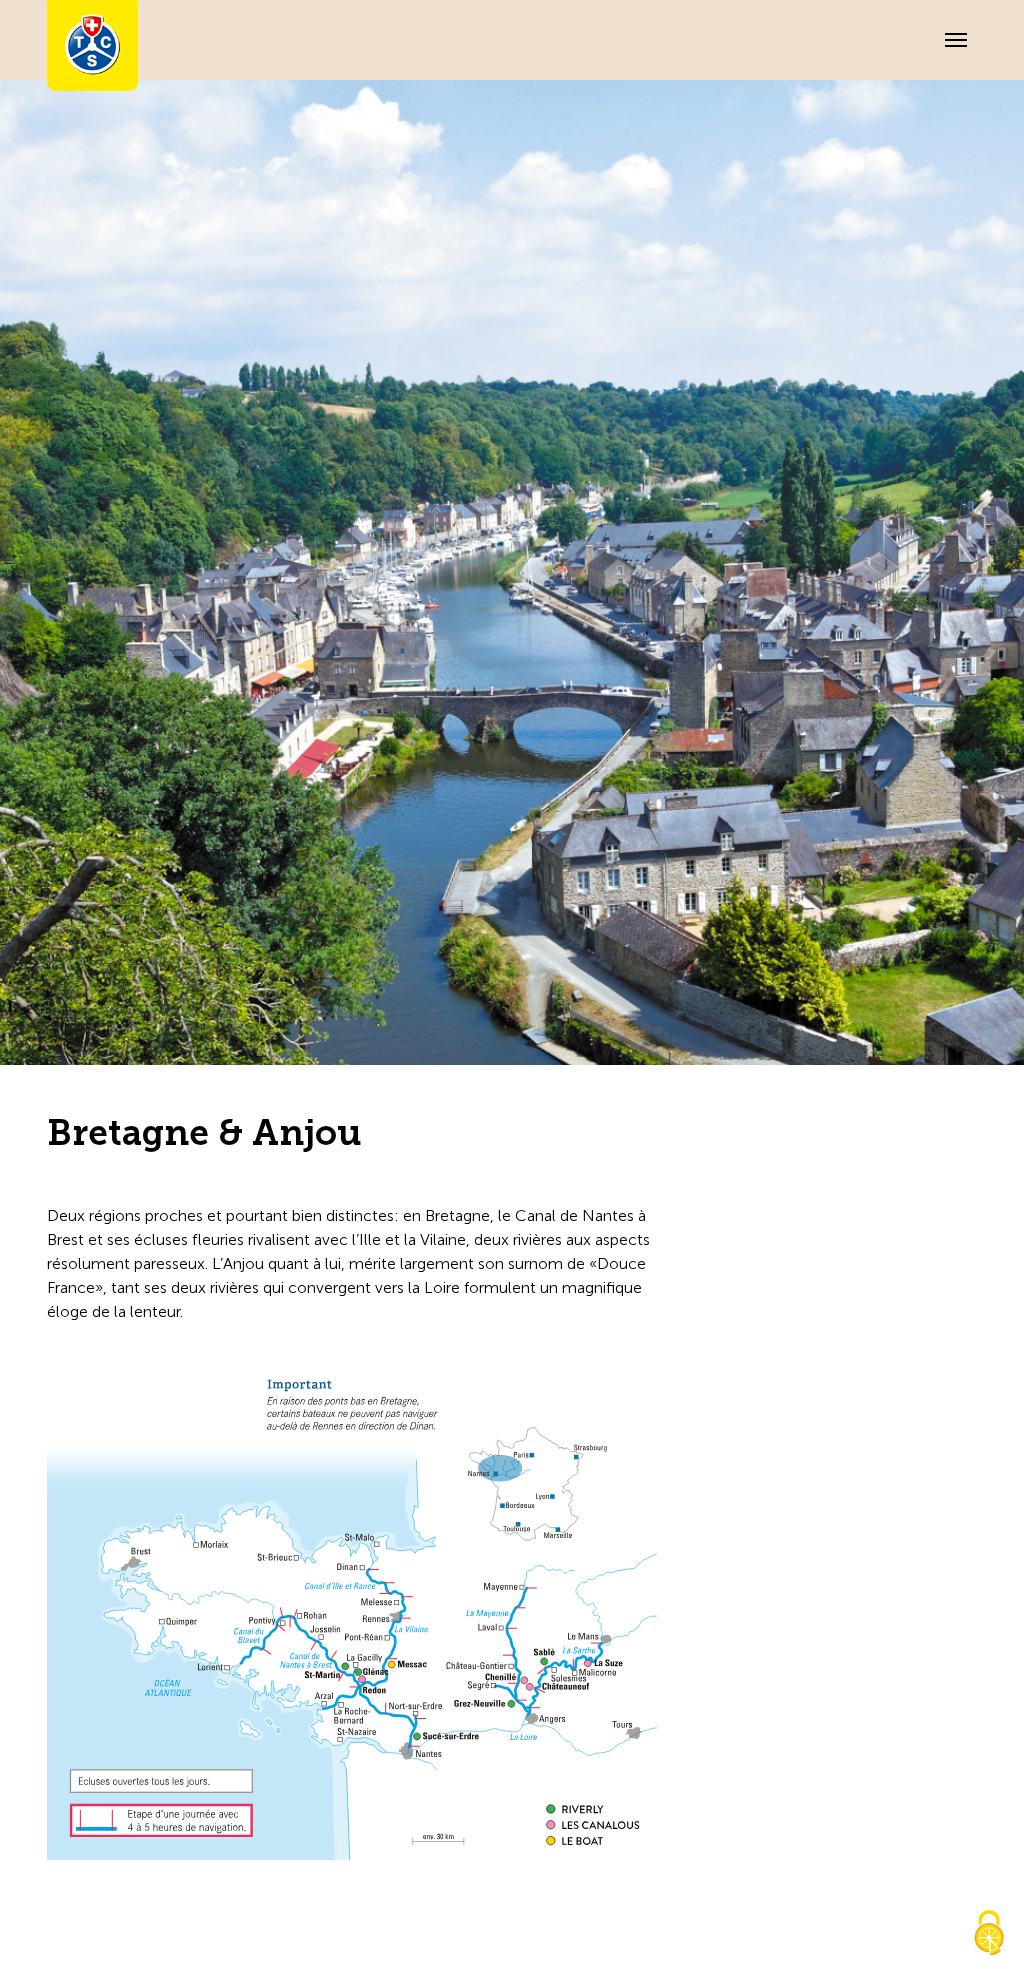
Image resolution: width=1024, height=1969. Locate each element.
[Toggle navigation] (956, 40)
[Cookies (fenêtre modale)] (989, 1934)
